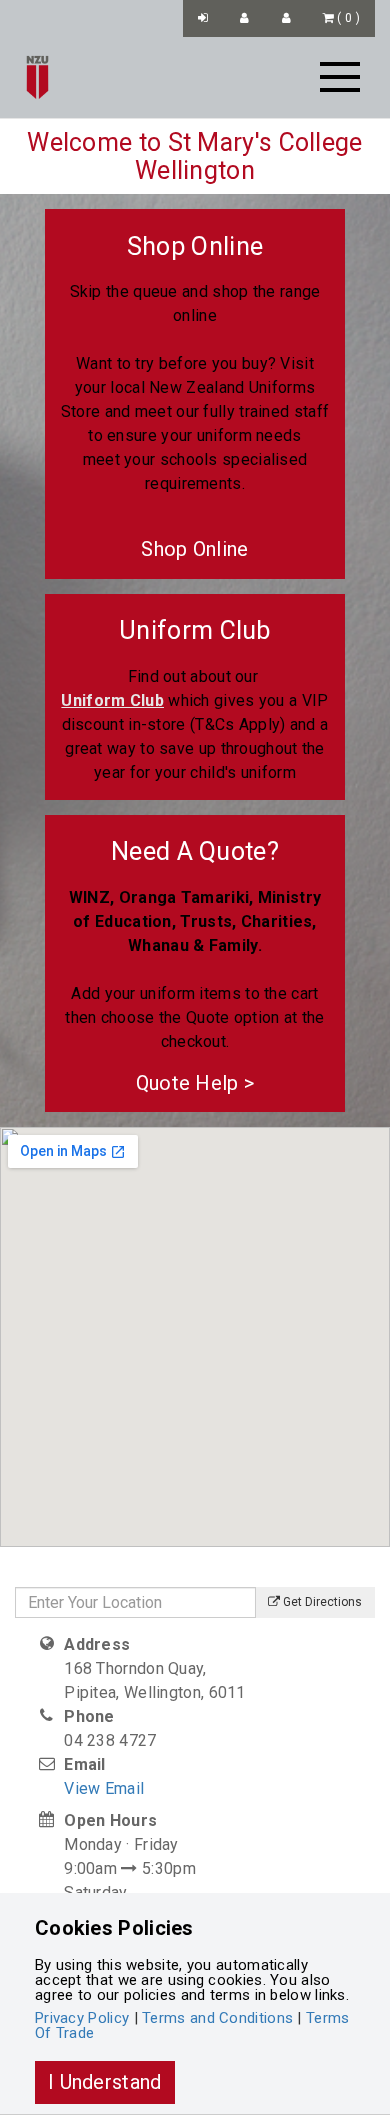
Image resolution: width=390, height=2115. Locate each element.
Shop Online (194, 549)
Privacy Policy (82, 2018)
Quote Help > (195, 1083)
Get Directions (321, 1602)
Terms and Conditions (217, 2018)
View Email (104, 1788)
